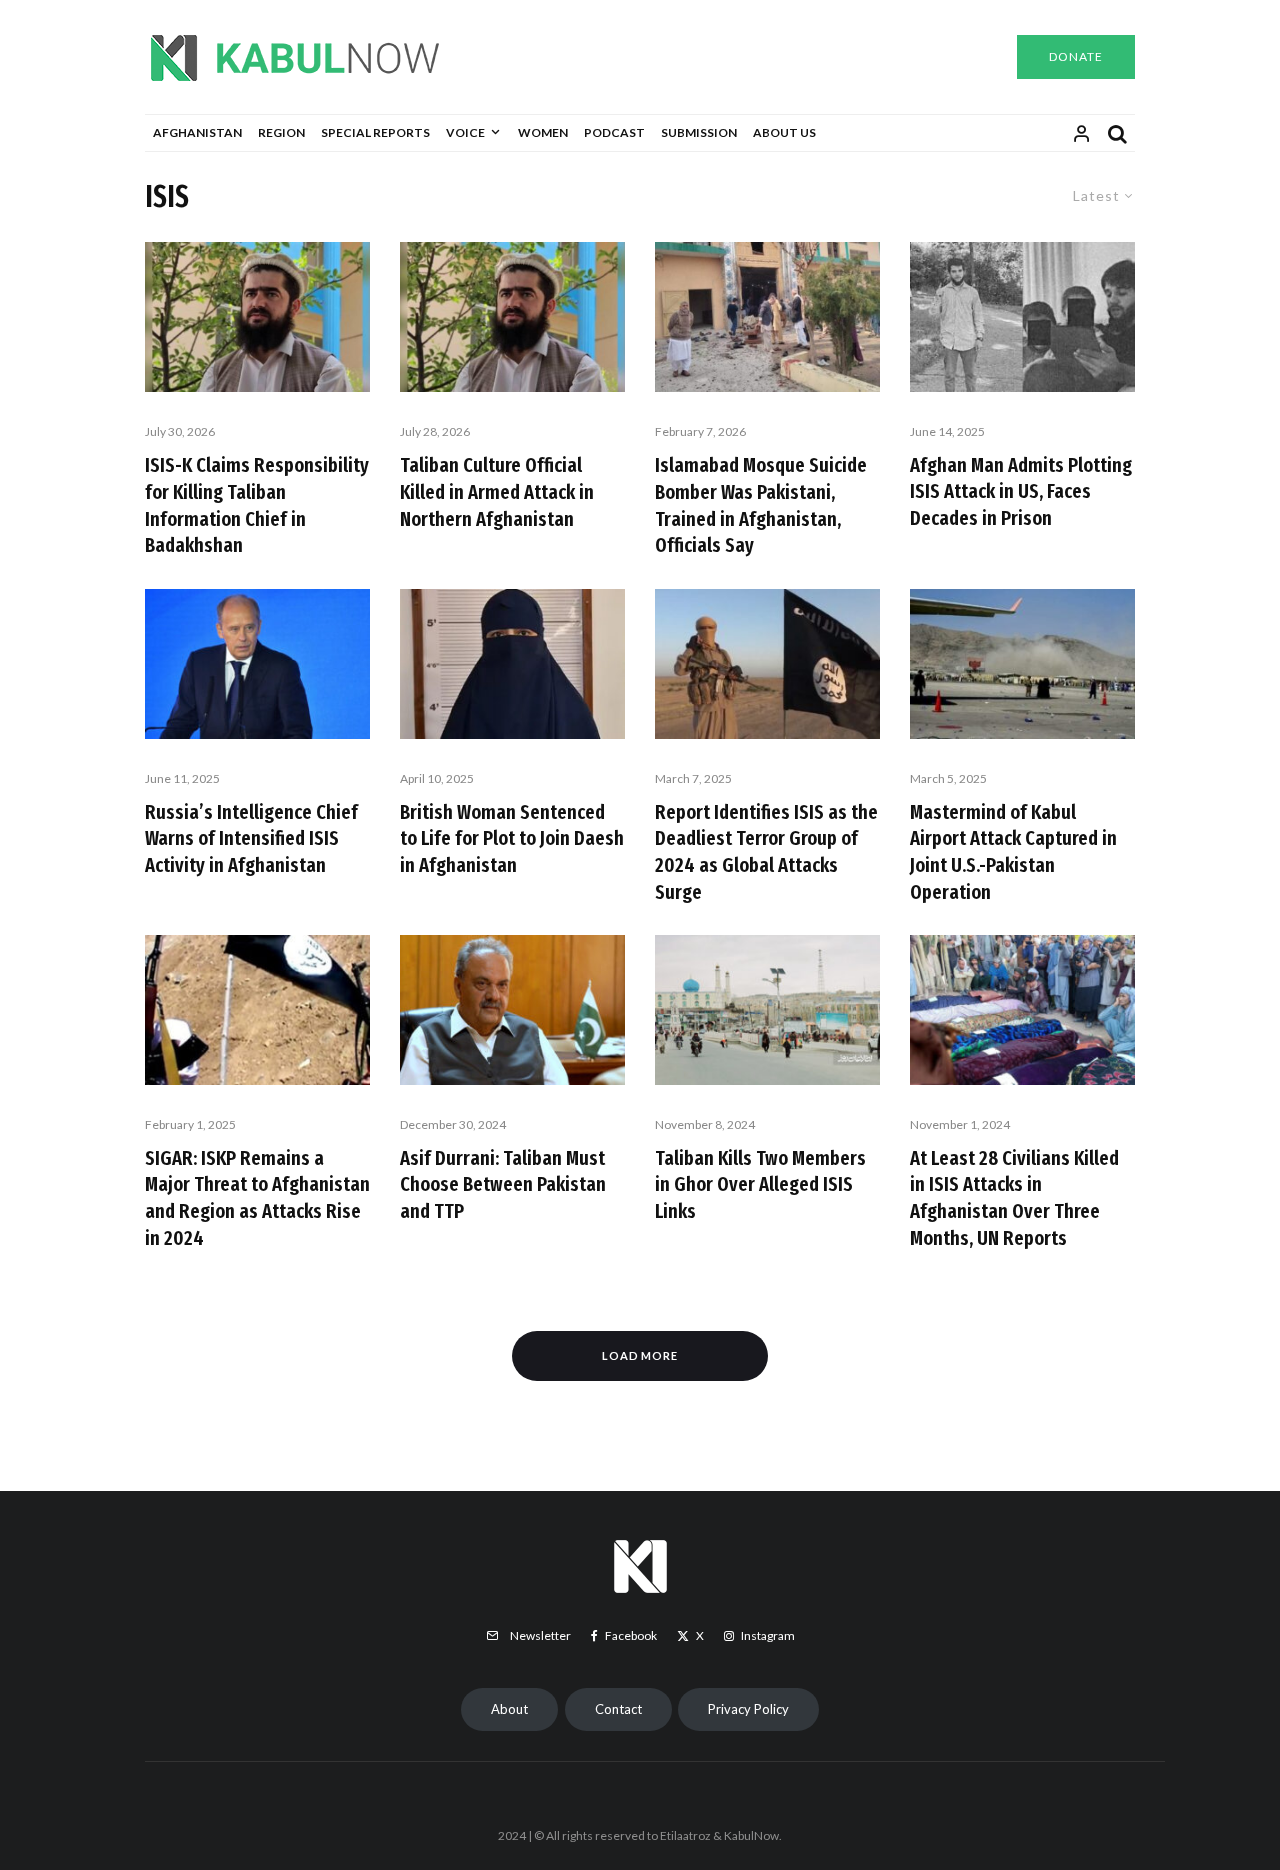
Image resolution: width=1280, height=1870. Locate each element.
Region (281, 132)
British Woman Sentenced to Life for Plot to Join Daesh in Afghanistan (512, 838)
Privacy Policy (748, 1709)
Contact (618, 1709)
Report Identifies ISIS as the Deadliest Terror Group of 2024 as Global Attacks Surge (766, 852)
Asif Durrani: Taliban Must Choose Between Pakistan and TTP (503, 1184)
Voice (465, 132)
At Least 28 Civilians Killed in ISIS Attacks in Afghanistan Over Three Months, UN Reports (1014, 1198)
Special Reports (375, 132)
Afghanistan (197, 132)
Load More (640, 1355)
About (509, 1709)
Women (543, 132)
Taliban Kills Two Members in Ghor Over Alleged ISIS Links (760, 1184)
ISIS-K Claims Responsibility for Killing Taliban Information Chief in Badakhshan (257, 505)
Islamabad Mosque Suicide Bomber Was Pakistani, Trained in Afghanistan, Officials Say (761, 505)
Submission (699, 132)
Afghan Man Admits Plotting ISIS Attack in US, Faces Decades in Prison (1021, 491)
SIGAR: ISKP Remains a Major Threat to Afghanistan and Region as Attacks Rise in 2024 (257, 1198)
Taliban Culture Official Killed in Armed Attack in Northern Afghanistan (497, 491)
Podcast (614, 132)
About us (784, 132)
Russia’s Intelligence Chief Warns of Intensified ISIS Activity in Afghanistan (251, 838)
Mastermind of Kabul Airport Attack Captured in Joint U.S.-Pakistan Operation (1013, 852)
